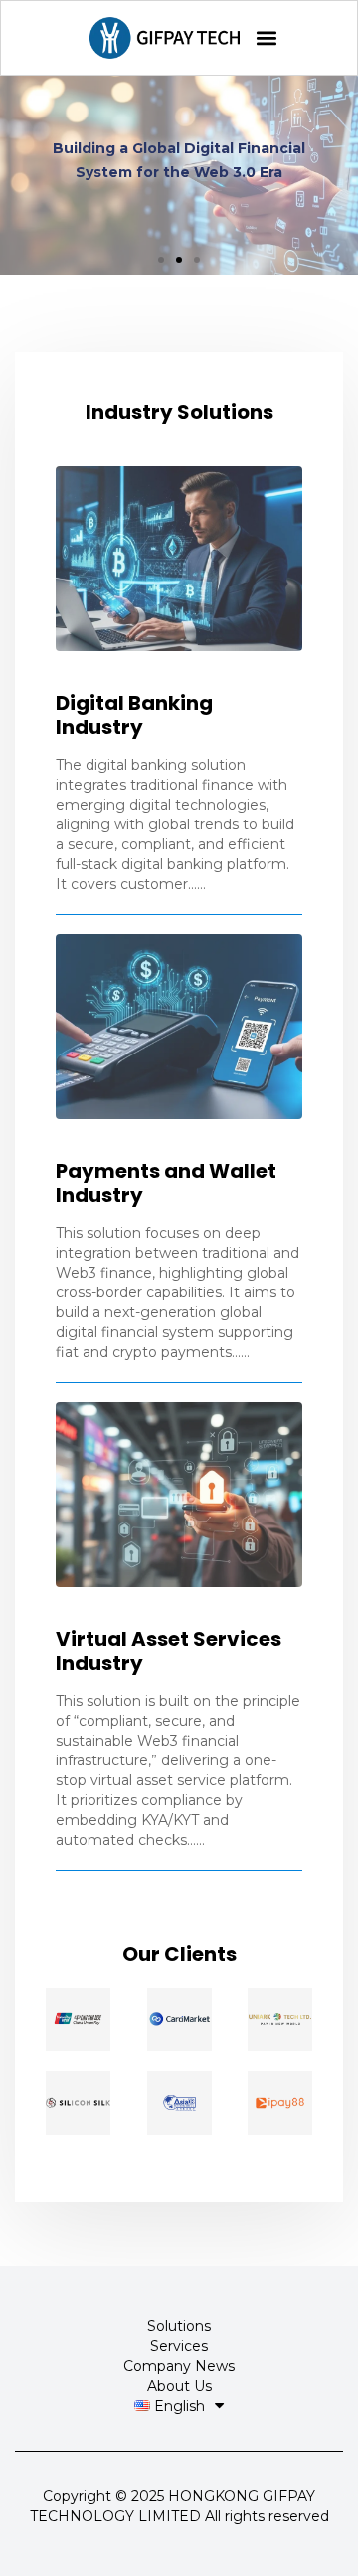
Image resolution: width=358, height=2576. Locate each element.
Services (179, 2346)
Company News (179, 2366)
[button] (266, 38)
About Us (179, 2386)
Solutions (179, 2326)
